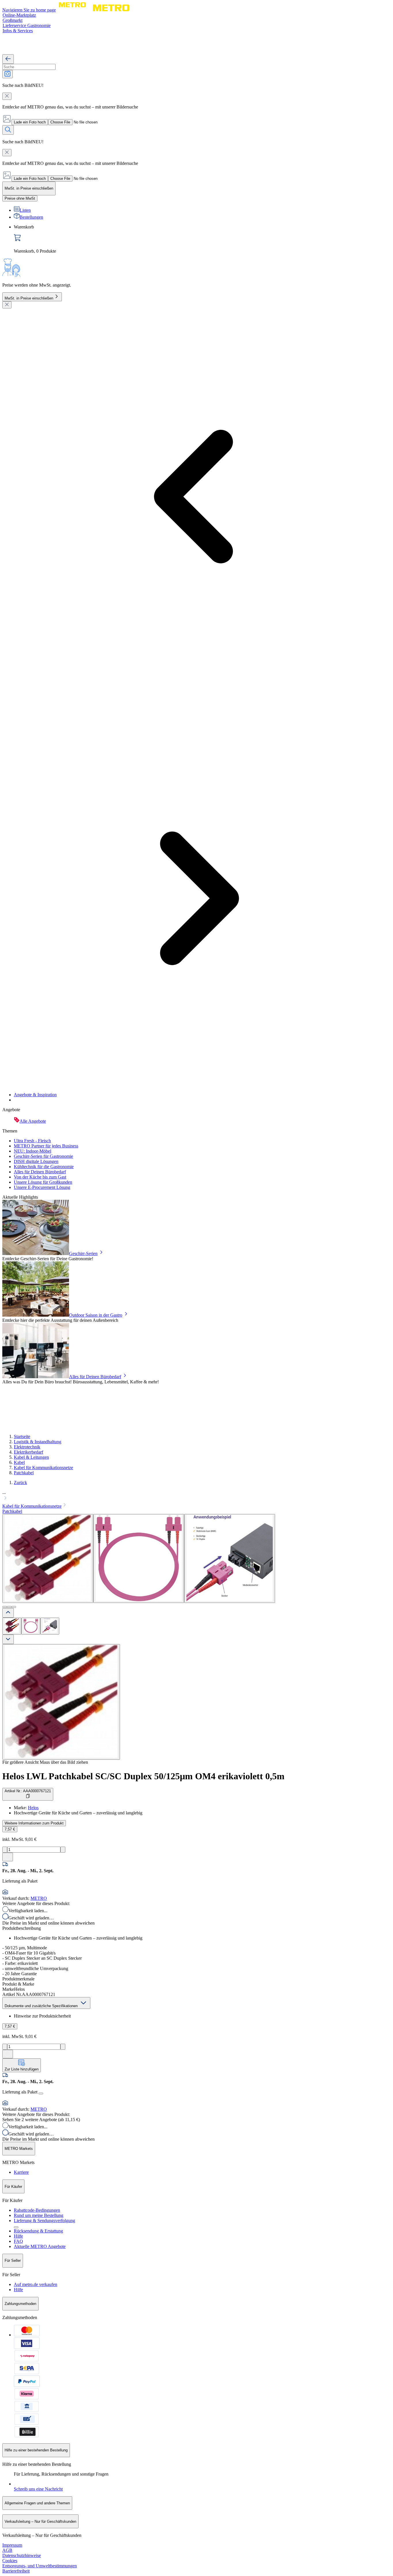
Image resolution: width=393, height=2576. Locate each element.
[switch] (20, 198)
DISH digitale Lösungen (36, 1161)
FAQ (18, 2241)
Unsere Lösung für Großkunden (43, 1182)
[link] (202, 239)
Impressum (12, 2545)
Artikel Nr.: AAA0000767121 (28, 1791)
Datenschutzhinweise (22, 2555)
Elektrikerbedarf (28, 1452)
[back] (8, 59)
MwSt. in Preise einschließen (29, 298)
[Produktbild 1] (12, 1626)
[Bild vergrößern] (61, 1702)
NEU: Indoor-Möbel (33, 1151)
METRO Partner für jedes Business (46, 1146)
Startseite (22, 1436)
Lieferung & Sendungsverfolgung (44, 2221)
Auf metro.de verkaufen (36, 2284)
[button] (197, 1496)
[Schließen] (7, 305)
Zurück (20, 1483)
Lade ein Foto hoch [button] (30, 122)
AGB (7, 2550)
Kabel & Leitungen (31, 1457)
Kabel (19, 1462)
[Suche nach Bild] (7, 74)
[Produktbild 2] (31, 1626)
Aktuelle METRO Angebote (40, 2246)
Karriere (21, 2172)
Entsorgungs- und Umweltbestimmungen (40, 2566)
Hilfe (18, 2236)
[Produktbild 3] (50, 1626)
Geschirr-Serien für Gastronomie (43, 1156)
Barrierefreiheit (16, 2571)
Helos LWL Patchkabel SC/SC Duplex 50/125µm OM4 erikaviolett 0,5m (143, 1776)
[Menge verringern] (5, 1850)
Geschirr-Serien (83, 1253)
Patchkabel (24, 1473)
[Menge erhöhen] (63, 1850)
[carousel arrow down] (8, 1639)
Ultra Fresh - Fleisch (32, 1141)
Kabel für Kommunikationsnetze (43, 1468)
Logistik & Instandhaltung (38, 1442)
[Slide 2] (9, 1607)
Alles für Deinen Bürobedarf (40, 1172)
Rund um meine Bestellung (39, 2215)
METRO (39, 1898)
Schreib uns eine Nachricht (38, 2489)
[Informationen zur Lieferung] (41, 2093)
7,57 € (10, 1829)
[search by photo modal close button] (7, 96)
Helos (33, 1808)
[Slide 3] (14, 1607)
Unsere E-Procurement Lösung (42, 1187)
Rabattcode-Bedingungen (37, 2210)
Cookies (10, 2561)
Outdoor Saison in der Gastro (96, 1315)
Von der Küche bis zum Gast (40, 1177)
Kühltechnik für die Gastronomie (44, 1167)
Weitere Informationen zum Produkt (34, 1823)
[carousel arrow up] (8, 1613)
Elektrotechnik (27, 1447)
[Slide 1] (5, 1607)
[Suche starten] (8, 130)
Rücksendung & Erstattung (38, 2231)
